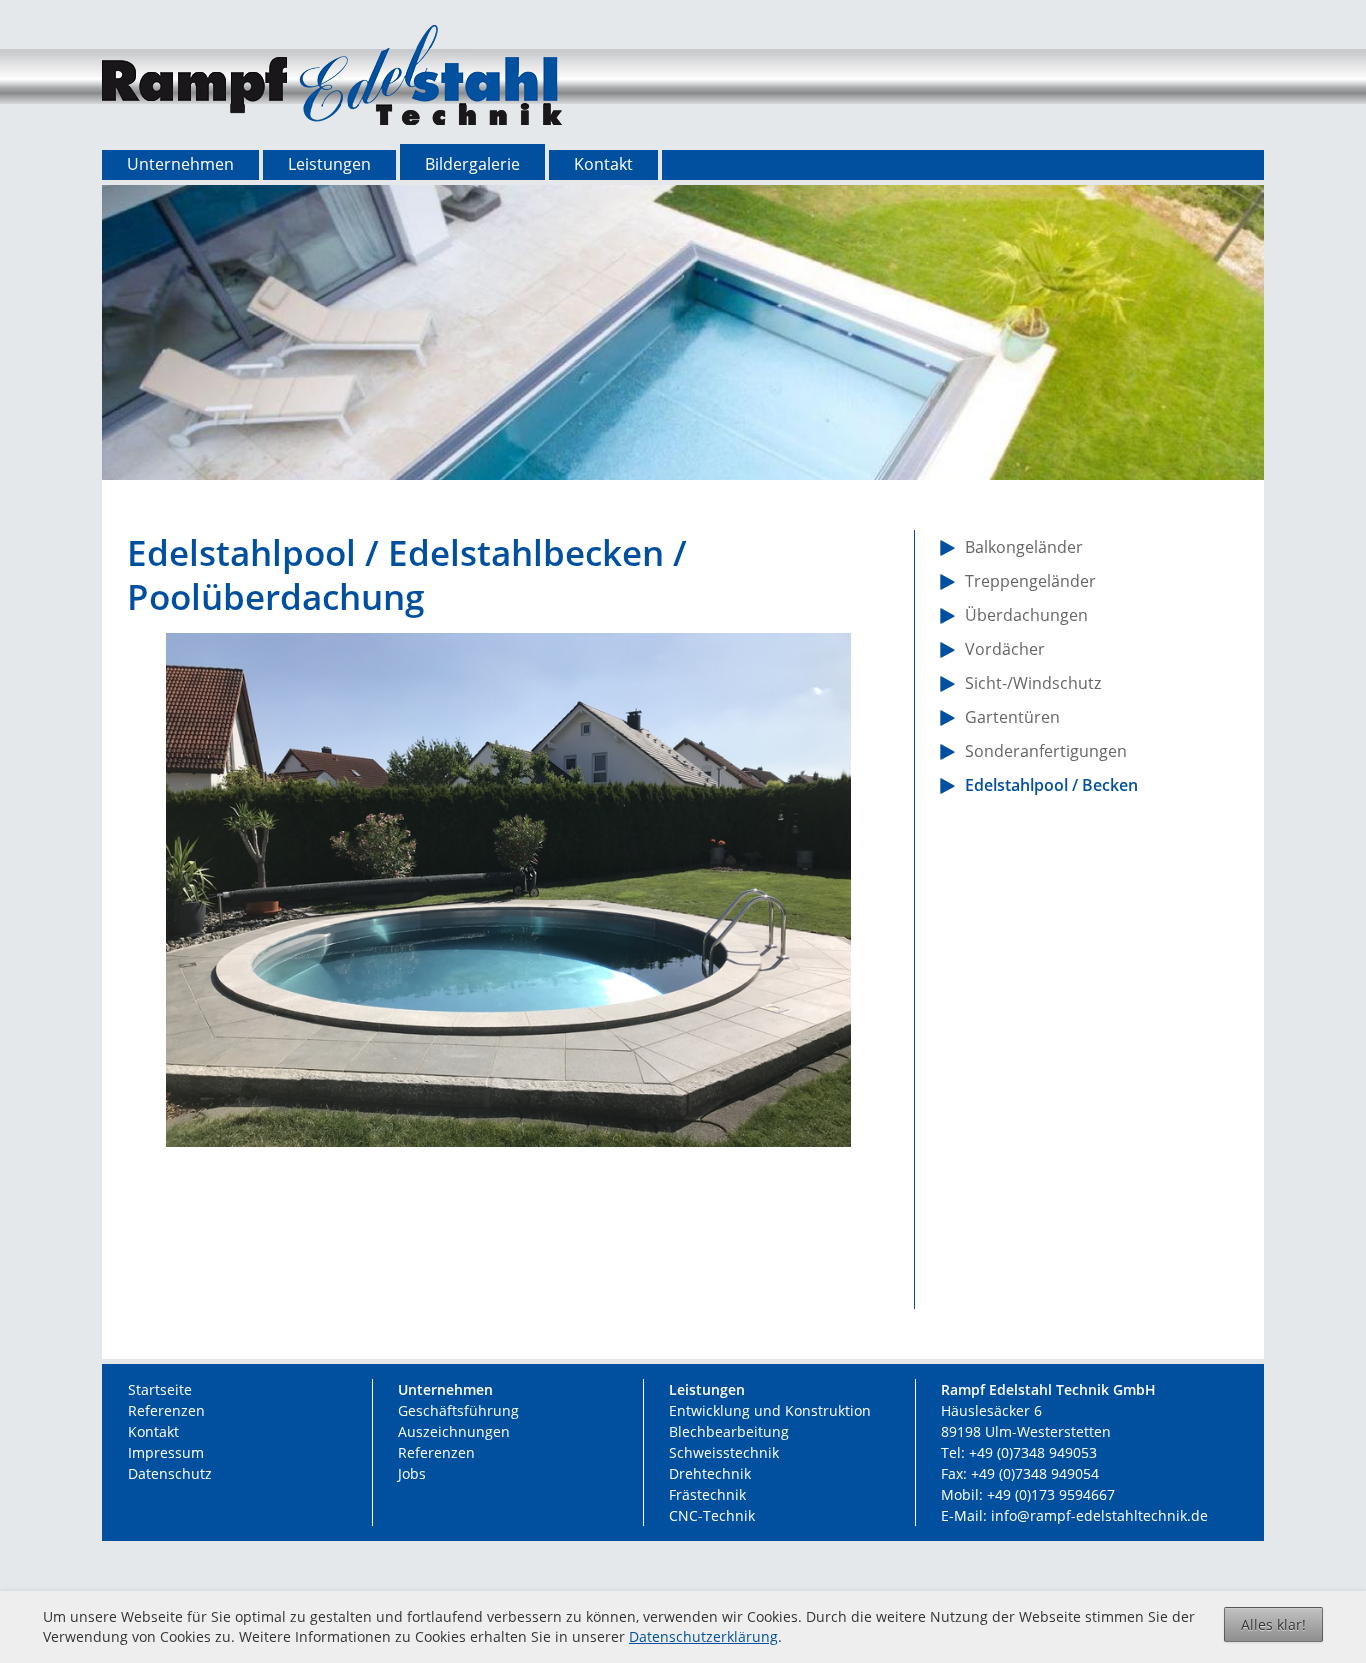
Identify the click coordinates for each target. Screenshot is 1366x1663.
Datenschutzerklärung (703, 1636)
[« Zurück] (478, 1273)
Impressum (166, 1452)
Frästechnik (707, 1494)
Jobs (412, 1473)
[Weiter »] (538, 1273)
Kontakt (153, 1431)
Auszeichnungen (454, 1431)
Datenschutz (170, 1473)
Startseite (160, 1389)
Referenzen (166, 1410)
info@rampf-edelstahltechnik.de (1099, 1515)
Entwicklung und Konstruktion (770, 1410)
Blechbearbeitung (729, 1431)
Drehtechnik (710, 1473)
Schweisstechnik (724, 1452)
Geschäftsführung (458, 1410)
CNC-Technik (712, 1515)
